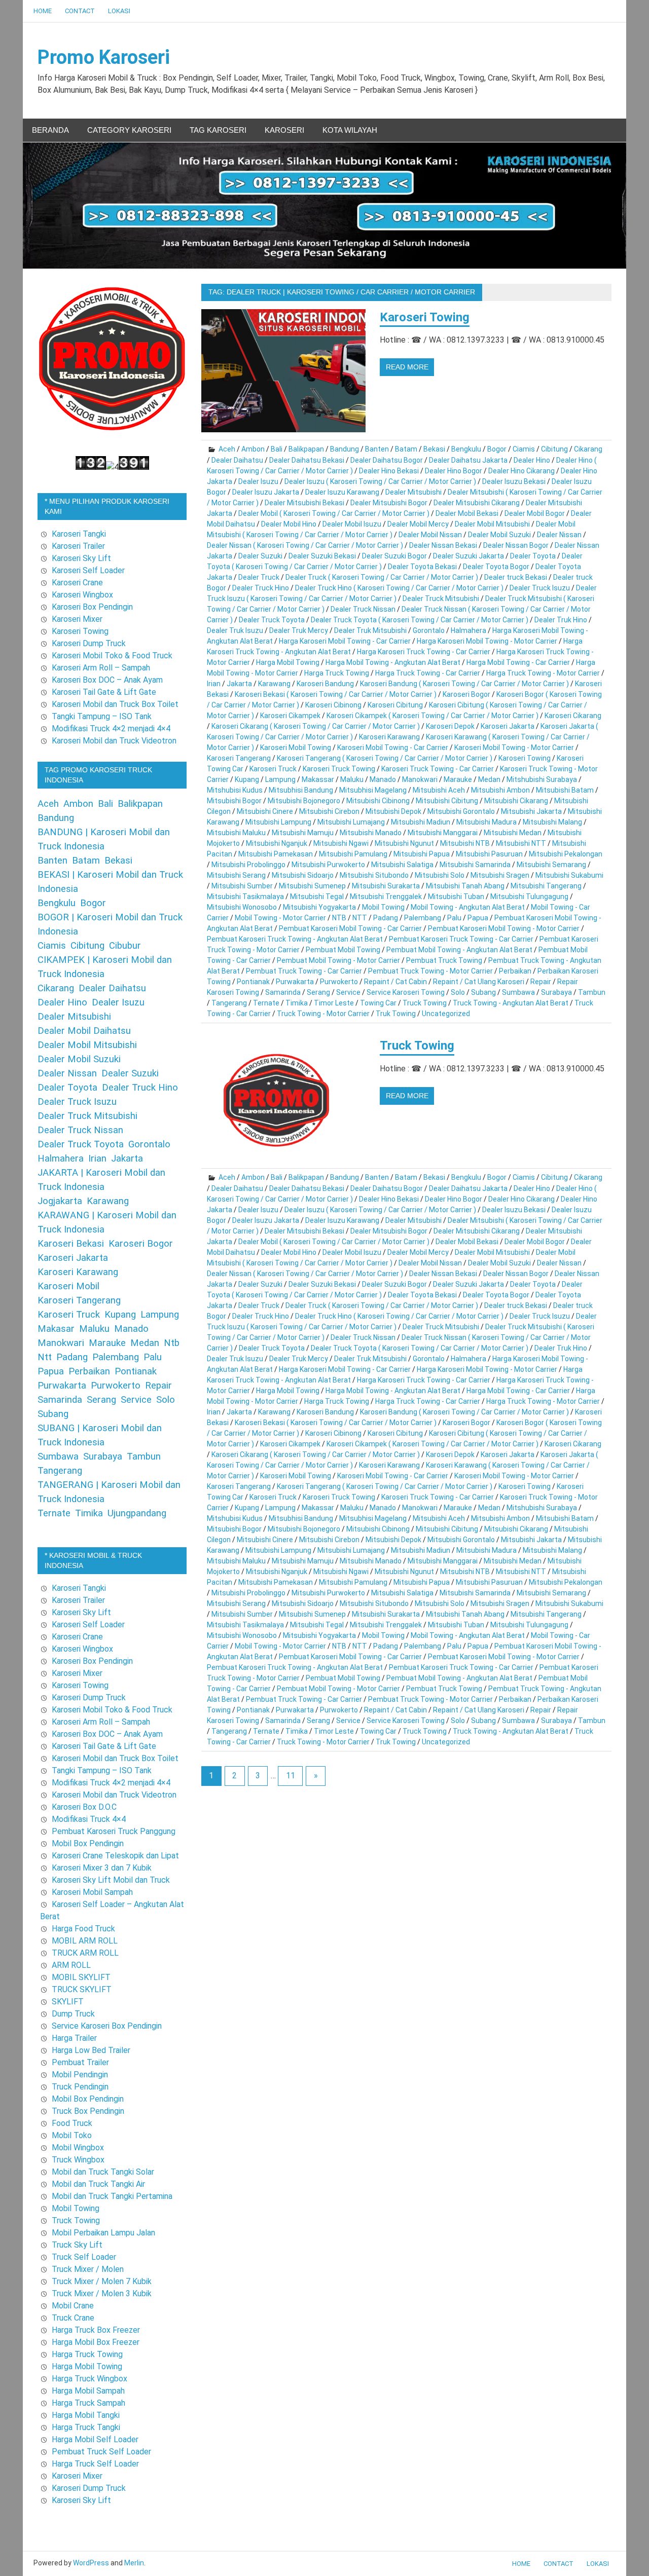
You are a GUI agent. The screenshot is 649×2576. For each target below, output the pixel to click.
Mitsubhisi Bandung (301, 790)
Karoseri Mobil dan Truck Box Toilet (115, 704)
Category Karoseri (129, 130)
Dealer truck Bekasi (516, 577)
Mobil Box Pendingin (88, 1843)
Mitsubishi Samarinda (475, 865)
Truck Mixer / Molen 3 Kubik (102, 2293)
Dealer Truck (259, 577)
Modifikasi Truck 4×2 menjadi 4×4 (111, 729)
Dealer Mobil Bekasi (467, 513)
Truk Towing (396, 1014)
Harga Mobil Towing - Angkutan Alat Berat (393, 662)
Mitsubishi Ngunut (404, 843)
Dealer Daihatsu (237, 460)
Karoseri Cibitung (395, 705)
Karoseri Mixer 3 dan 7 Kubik (102, 1868)
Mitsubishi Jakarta (531, 811)
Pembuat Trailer (80, 2062)
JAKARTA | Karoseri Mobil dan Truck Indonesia (101, 1180)
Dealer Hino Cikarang (521, 471)
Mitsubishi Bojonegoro (304, 801)
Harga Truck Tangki (86, 2427)
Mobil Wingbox (78, 2148)
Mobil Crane (73, 2306)
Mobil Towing (383, 907)
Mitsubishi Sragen (500, 875)
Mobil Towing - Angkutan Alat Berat (468, 907)
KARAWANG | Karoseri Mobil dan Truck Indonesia (107, 1222)
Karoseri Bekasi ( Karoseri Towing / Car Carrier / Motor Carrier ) (336, 694)
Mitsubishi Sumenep (312, 886)
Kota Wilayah (350, 130)
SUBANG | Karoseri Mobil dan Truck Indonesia (100, 1435)
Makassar (318, 779)
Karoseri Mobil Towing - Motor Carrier (514, 748)
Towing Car (378, 1003)
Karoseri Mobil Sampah (92, 1892)
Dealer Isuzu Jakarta (266, 492)
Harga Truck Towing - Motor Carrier (543, 673)
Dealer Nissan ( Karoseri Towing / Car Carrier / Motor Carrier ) (305, 545)
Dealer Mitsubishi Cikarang (477, 503)
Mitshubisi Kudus (235, 790)
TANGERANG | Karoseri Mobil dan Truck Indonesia (109, 1492)
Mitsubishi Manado (371, 833)
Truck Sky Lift (77, 2245)
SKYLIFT (68, 2002)
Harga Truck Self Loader (95, 2464)
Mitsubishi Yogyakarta (319, 907)
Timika (297, 1003)
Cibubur (125, 946)
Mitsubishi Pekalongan (566, 854)
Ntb (172, 1343)
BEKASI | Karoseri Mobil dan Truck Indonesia (110, 882)
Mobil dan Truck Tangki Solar (103, 2172)
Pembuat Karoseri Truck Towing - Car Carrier (461, 939)
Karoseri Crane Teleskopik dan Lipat (115, 1856)
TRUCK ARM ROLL (85, 1953)
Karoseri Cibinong (333, 705)
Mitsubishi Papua (422, 854)
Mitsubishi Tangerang (546, 886)
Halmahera (468, 630)
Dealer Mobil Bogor (535, 513)
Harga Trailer (74, 2038)
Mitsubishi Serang (236, 875)
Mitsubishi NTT (521, 843)
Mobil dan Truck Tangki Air (98, 2184)
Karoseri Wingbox (82, 595)
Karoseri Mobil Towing (296, 748)
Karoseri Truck (273, 769)
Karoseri (284, 130)
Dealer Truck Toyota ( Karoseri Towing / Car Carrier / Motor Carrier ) (420, 620)
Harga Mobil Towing (288, 662)
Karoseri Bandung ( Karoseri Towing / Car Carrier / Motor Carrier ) (464, 684)
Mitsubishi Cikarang (516, 801)
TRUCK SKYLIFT (82, 1989)
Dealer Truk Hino (561, 620)
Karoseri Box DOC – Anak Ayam (107, 680)
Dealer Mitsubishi (413, 492)
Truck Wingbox (78, 2160)
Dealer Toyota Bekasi (422, 567)
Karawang (274, 684)
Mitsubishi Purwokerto (328, 865)
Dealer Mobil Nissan (430, 535)
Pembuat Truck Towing (444, 960)
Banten (377, 449)
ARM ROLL (71, 1965)
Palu (454, 918)
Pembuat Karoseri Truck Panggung (114, 1831)
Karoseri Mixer (77, 619)
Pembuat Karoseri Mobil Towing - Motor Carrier (504, 928)
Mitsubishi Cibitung (447, 801)
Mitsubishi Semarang (551, 865)
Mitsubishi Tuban (456, 897)
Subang (483, 992)
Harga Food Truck (83, 1929)
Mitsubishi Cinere (265, 811)
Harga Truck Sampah (88, 2403)
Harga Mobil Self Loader (95, 2439)
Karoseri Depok (450, 726)
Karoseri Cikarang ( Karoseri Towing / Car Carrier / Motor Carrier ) (316, 726)
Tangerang (229, 1003)
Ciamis (524, 449)
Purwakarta (295, 982)
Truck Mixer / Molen (88, 2269)
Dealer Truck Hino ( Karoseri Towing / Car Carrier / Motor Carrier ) (399, 588)
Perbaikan (515, 971)
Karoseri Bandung (325, 684)
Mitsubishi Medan (513, 833)
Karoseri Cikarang (573, 716)
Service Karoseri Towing (406, 992)
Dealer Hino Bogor (454, 471)
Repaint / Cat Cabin (395, 982)
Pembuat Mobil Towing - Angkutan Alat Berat (459, 950)
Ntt (45, 1357)
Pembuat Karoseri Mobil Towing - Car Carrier (350, 928)
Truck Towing (425, 1003)
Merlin (134, 2563)
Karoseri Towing (425, 317)
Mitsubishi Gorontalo (461, 811)
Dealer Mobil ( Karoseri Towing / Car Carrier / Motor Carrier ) (334, 513)
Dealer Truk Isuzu (235, 630)
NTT (360, 918)
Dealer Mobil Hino (289, 524)
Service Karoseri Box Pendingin (107, 2026)
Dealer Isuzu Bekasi (514, 481)
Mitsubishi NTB (465, 843)
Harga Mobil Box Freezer (96, 2342)
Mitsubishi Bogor (234, 801)
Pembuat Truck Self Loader (101, 2452)
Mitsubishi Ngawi (341, 843)
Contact (80, 11)
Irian (214, 684)
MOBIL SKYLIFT (81, 1977)
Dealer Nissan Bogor (516, 545)
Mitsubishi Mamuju (303, 833)
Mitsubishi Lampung (278, 822)
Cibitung (554, 449)
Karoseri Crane (77, 583)
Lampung (280, 779)
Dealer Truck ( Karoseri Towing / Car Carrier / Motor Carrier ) (382, 577)
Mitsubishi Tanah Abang (465, 886)
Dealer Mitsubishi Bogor (389, 503)
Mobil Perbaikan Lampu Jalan (103, 2233)
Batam (406, 449)
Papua (478, 918)
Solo (458, 992)
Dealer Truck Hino (261, 588)
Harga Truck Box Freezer (96, 2330)
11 (291, 1776)
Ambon (253, 449)
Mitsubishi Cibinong (378, 801)
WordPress (91, 2563)
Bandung (345, 449)
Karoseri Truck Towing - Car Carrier (438, 769)
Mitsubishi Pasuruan (489, 854)
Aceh (227, 449)
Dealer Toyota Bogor (496, 567)
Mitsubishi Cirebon (329, 811)
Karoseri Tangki (79, 534)
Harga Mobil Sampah (88, 2391)
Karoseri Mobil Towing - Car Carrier (393, 748)
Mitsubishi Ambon (500, 790)
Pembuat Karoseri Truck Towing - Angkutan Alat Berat (295, 939)
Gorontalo (429, 630)
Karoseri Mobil (68, 1286)
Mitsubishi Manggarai (443, 833)
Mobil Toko (72, 2135)
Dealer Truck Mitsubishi (441, 599)
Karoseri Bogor (466, 694)
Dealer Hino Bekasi (389, 471)
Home (43, 11)
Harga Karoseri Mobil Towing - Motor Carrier (487, 641)
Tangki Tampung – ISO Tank (102, 716)
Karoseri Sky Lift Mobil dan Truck (111, 1880)
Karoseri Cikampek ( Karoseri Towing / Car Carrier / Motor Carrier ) (432, 716)
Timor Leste (334, 1003)
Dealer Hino (532, 460)
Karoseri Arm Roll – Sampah (101, 668)
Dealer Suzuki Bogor (394, 556)
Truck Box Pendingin (88, 2111)
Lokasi (119, 11)
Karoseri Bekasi (71, 1244)
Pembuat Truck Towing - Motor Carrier (430, 971)
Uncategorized (446, 1014)
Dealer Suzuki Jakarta (468, 556)
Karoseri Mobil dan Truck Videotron (114, 741)
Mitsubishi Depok (393, 811)
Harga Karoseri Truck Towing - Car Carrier (424, 652)
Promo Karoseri (104, 57)
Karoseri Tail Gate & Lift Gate (104, 692)
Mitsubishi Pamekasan (276, 854)
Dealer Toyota (533, 556)
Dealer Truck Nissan (363, 609)
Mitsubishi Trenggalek (386, 897)
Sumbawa (518, 992)
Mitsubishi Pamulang (353, 854)
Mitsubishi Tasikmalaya (245, 897)
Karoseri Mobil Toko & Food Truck (112, 656)
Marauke (458, 779)
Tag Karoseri (218, 130)
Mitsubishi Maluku (236, 833)
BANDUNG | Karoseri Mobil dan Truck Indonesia (104, 839)
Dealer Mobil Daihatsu (84, 1031)
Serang (318, 992)
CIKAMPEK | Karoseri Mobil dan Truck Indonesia (105, 967)
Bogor (497, 449)
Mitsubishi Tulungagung (529, 897)
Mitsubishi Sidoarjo (303, 875)
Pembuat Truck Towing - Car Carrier (304, 971)
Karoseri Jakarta (508, 726)
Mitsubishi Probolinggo (248, 865)
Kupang (247, 779)
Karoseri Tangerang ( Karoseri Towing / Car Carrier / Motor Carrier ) (385, 758)
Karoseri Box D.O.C (84, 1807)
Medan (489, 779)
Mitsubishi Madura (486, 822)
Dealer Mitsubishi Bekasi (304, 503)
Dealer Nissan (559, 535)
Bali (277, 449)
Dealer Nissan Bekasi (443, 545)
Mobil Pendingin (80, 2075)
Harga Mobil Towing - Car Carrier (518, 662)
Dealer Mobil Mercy (418, 524)
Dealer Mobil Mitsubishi (492, 524)
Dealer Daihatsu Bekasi (307, 460)
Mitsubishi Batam (565, 790)
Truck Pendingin (80, 2087)
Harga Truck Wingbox (89, 2379)
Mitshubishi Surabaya (542, 779)
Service (348, 992)
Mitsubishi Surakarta (386, 886)
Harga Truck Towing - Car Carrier (428, 673)
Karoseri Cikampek (290, 716)
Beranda (50, 130)
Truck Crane (73, 2318)
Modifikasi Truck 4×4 (89, 1819)
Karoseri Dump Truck (89, 643)
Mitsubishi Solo (440, 875)
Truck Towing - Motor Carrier (323, 1014)
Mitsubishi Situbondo (374, 875)
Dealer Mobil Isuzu (352, 524)
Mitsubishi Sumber (242, 886)
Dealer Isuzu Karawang (342, 492)
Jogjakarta (60, 1201)
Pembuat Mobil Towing (343, 950)
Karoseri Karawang (389, 737)
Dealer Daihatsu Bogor (387, 460)
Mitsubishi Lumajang (351, 822)
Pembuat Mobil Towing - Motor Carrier (338, 960)
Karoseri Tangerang (239, 758)
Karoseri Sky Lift (81, 558)
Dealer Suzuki (260, 556)
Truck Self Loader (84, 2257)
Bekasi (434, 449)
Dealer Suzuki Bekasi (322, 556)
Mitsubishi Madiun (421, 822)
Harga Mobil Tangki (86, 2415)
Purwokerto (339, 982)
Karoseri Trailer (78, 546)
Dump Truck (73, 2014)
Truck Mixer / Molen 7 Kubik (102, 2281)
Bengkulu (466, 449)
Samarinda (283, 992)
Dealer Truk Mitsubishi (370, 630)
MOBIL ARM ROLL (85, 1941)
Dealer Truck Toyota (272, 620)
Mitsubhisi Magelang (373, 790)
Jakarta (239, 684)
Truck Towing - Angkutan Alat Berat (511, 1003)
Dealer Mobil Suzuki (499, 535)
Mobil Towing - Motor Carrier (280, 918)
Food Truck (72, 2123)
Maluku (352, 779)
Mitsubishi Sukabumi (569, 875)
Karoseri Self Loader (88, 570)
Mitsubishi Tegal (317, 897)
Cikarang (588, 449)
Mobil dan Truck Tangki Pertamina (112, 2196)
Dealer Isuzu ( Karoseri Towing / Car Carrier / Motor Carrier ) (380, 481)
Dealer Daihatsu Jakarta (468, 460)
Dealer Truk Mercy (299, 630)
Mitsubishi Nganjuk (277, 843)
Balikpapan (306, 449)
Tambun (592, 992)
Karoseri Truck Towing (339, 769)
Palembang (423, 918)
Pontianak (253, 982)
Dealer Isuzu (258, 481)
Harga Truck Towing (337, 673)
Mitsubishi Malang (552, 822)
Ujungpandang (137, 1513)
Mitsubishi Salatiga (402, 865)
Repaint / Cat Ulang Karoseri (479, 982)
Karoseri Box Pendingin (92, 607)
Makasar (56, 1329)
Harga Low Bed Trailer (91, 2050)
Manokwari (420, 779)
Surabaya (556, 992)
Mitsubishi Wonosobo (242, 907)
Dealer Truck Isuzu (540, 588)
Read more (407, 367)
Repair (541, 982)
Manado (383, 779)
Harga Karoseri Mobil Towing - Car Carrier (345, 641)
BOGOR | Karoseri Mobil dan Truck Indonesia (110, 924)
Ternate (266, 1003)
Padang (386, 918)
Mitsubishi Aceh (439, 790)
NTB (339, 918)
